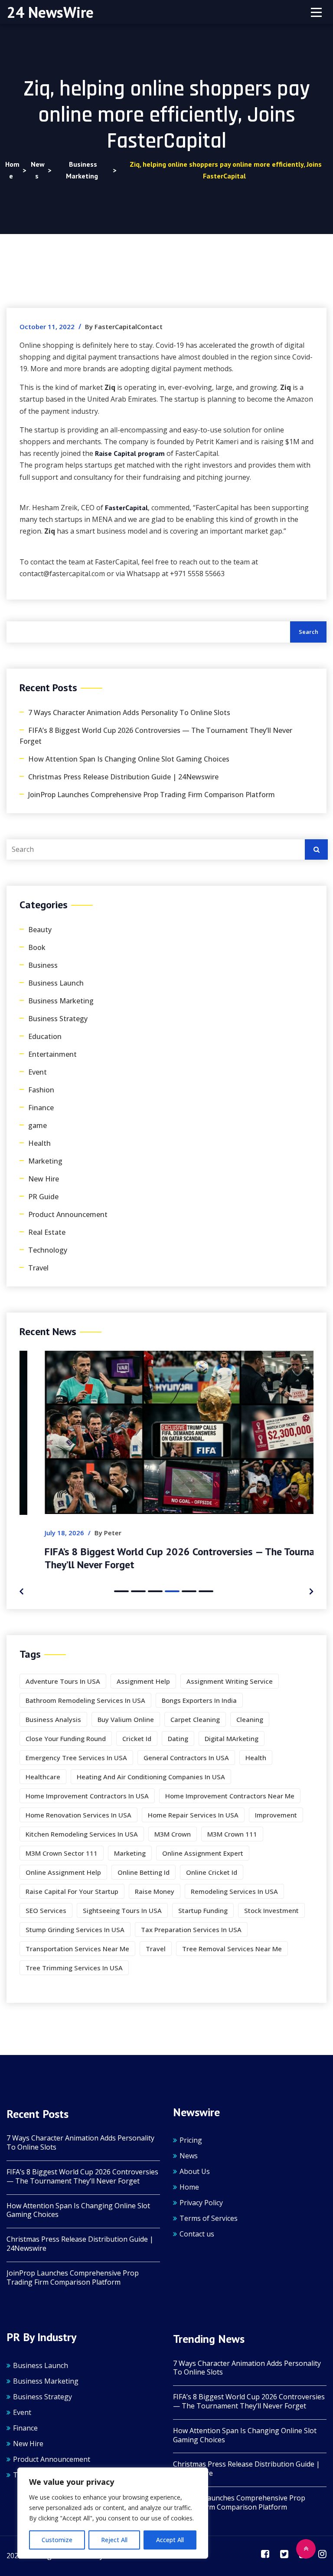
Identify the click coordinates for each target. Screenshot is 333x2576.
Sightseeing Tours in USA (122, 1910)
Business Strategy (58, 1019)
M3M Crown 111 (232, 1834)
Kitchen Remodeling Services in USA (82, 1834)
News (189, 2156)
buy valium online (126, 1719)
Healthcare (43, 1777)
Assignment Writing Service (230, 1681)
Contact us (197, 2234)
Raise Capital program (130, 453)
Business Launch (56, 983)
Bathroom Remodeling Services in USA (85, 1700)
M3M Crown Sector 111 (62, 1853)
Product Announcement (68, 1214)
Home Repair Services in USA (193, 1815)
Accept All (170, 2540)
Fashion (41, 1090)
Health (39, 1143)
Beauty (40, 930)
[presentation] (21, 1590)
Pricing (191, 2140)
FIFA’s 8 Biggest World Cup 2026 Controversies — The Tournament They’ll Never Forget (156, 736)
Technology (48, 1250)
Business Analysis (53, 1719)
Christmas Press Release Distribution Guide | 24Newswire (123, 777)
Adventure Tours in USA (63, 1681)
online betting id (144, 1872)
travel (156, 1949)
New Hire (44, 1179)
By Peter (83, 1533)
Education (45, 1036)
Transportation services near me (77, 1949)
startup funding (203, 1910)
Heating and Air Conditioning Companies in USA (151, 1777)
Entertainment (52, 1054)
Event (38, 1072)
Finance (41, 1108)
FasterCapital (126, 508)
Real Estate (47, 1232)
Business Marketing (61, 1001)
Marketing (45, 1161)
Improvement (276, 1815)
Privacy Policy (201, 2203)
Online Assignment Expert (203, 1853)
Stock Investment (271, 1910)
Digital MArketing (232, 1738)
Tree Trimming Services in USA (74, 1968)
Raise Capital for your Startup (72, 1891)
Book (37, 947)
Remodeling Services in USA (234, 1891)
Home (189, 2187)
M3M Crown (173, 1834)
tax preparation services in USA (191, 1930)
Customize (57, 2540)
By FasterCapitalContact (124, 327)
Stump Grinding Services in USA (75, 1930)
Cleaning (250, 1719)
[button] (121, 1591)
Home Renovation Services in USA (78, 1815)
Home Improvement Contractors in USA (87, 1796)
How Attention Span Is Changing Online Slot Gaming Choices (129, 759)
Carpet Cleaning (195, 1719)
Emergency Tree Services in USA (76, 1758)
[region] (113, 2513)
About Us (195, 2171)
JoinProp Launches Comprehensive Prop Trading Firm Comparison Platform (152, 795)
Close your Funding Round (66, 1738)
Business (43, 965)
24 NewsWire (50, 12)
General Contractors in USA (186, 1758)
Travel (38, 1268)
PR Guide (43, 1197)
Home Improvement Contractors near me (230, 1796)
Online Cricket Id (212, 1872)
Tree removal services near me (232, 1949)
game (38, 1125)
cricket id (137, 1738)
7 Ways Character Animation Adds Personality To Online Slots (129, 712)
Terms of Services (209, 2218)
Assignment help (143, 1681)
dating (178, 1738)
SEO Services (46, 1910)
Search (309, 632)
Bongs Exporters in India (199, 1700)
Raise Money (155, 1891)
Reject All (114, 2540)
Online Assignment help (63, 1872)
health (256, 1758)
